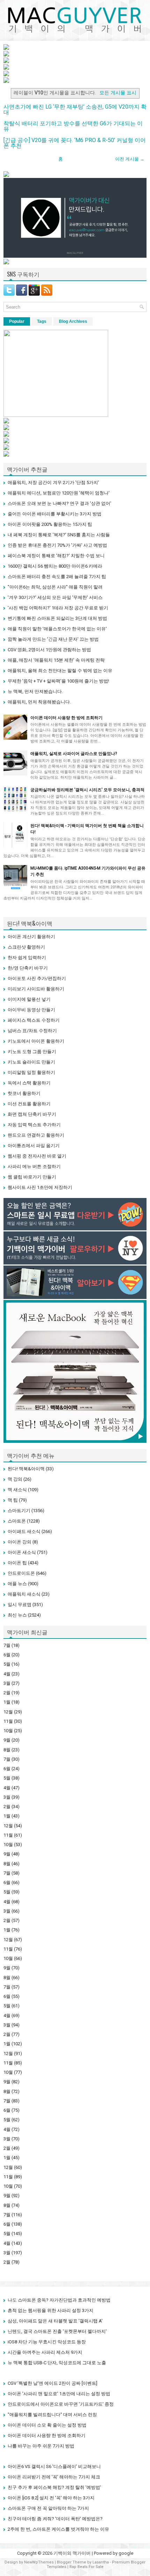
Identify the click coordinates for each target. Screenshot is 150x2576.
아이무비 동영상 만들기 (31, 1010)
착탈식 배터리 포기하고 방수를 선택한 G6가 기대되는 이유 (73, 126)
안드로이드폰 (21, 1573)
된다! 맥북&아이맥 (26, 1469)
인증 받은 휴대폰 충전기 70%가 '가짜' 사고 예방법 (57, 545)
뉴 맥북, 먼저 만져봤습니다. (35, 691)
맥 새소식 (17, 1490)
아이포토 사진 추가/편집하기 (37, 978)
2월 (7, 1693)
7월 (7, 1645)
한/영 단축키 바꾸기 (28, 968)
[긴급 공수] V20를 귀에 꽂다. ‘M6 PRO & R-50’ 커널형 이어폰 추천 (75, 143)
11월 (8, 1721)
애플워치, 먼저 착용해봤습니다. (39, 702)
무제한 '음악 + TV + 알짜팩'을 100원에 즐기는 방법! (58, 681)
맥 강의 (15, 1479)
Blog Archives (73, 321)
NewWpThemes (39, 2562)
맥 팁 (13, 1500)
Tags (42, 321)
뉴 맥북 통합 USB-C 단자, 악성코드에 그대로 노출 (57, 2363)
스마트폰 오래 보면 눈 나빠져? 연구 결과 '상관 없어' (59, 503)
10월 (8, 1731)
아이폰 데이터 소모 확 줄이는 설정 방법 (47, 2425)
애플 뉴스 (17, 1584)
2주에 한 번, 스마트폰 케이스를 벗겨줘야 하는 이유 (58, 2529)
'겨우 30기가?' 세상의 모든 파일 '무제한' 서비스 (55, 597)
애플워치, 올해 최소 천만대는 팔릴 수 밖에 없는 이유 (60, 671)
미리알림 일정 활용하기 (31, 1072)
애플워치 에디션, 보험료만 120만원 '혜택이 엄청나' (59, 493)
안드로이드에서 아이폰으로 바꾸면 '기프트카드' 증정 (61, 2404)
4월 (7, 1674)
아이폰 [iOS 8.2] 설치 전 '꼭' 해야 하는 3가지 (51, 2498)
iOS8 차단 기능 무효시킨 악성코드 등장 (47, 2342)
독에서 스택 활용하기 (29, 1083)
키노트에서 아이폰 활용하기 (36, 1041)
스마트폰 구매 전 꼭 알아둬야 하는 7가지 (48, 2508)
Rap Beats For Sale (87, 2567)
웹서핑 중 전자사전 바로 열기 (37, 1156)
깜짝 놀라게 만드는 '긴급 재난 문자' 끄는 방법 (53, 639)
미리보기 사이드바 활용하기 (36, 989)
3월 (7, 1683)
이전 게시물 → (130, 159)
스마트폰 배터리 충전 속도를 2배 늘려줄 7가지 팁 (57, 577)
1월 (7, 1702)
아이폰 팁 (17, 1563)
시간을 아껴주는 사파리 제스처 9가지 (45, 2352)
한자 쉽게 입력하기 (27, 958)
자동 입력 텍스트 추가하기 (34, 1125)
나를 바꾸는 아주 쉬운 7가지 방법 (41, 2446)
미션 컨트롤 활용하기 (29, 1104)
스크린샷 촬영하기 (26, 947)
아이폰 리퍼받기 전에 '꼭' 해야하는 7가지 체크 (54, 2477)
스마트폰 (17, 1521)
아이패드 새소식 (24, 1531)
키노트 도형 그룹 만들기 (32, 1052)
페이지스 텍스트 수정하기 (34, 1020)
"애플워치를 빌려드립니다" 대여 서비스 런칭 (52, 2415)
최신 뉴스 (17, 1615)
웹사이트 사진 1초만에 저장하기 (40, 1187)
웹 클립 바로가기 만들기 (32, 1177)
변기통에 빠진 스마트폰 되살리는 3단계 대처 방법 (57, 618)
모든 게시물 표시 (118, 93)
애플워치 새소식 (24, 1594)
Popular (17, 321)
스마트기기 (19, 1511)
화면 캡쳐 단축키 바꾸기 (32, 1114)
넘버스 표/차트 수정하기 (32, 1031)
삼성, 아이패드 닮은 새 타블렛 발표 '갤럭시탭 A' (55, 2321)
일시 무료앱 (20, 1605)
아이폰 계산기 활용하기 (31, 937)
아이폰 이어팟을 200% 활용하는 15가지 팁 (50, 524)
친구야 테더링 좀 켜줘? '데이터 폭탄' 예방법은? (55, 2519)
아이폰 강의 (20, 1542)
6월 (7, 1655)
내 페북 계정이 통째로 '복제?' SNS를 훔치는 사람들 (59, 535)
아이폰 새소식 (22, 1552)
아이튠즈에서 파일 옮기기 (34, 1146)
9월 (7, 1740)
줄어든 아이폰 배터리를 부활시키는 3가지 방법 (55, 514)
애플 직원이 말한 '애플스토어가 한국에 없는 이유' (57, 629)
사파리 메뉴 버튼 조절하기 (34, 1166)
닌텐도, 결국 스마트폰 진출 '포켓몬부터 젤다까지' (57, 2331)
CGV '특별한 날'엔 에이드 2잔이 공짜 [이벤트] (52, 2383)
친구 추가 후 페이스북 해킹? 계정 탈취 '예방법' (54, 2487)
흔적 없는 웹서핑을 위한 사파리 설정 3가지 (51, 2310)
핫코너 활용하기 (24, 1093)
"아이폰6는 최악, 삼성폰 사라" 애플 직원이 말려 (55, 587)
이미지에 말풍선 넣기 (29, 999)
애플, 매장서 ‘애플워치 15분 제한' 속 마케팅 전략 (56, 660)
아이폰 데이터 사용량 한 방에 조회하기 (66, 718)
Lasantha (101, 2562)
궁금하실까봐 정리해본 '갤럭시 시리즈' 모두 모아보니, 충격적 (87, 790)
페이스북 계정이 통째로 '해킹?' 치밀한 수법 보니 (56, 556)
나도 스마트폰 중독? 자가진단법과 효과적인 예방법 (59, 2300)
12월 (8, 1712)
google (126, 2553)
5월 (7, 1664)
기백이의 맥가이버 (72, 2553)
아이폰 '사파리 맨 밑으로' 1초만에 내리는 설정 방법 (59, 2394)
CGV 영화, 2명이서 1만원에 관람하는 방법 (49, 650)
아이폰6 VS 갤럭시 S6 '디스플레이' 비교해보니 (54, 2466)
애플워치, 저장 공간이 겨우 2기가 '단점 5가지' (53, 482)
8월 (7, 1750)
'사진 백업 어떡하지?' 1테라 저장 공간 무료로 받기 (58, 608)
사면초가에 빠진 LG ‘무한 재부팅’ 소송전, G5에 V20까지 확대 (75, 110)
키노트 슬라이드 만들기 (31, 1062)
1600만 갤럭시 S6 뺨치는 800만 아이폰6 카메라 (55, 566)
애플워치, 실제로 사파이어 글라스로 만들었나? (74, 754)
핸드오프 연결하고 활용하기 (36, 1135)
